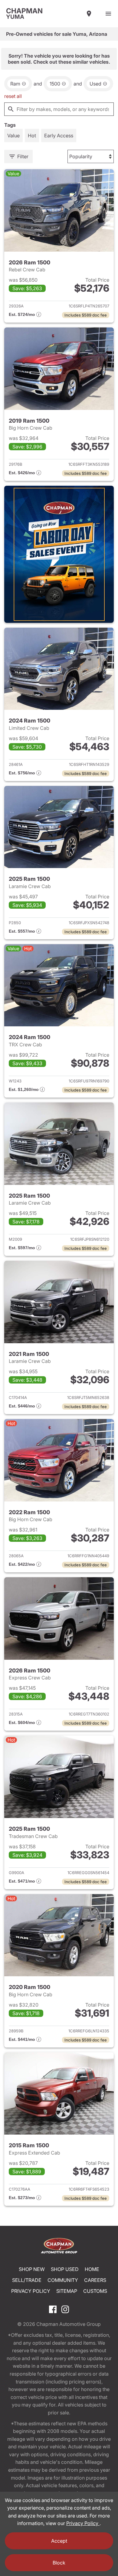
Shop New (32, 2269)
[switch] (108, 14)
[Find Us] (89, 14)
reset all (13, 96)
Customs (95, 2291)
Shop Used (65, 2269)
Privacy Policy (31, 2291)
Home (92, 2269)
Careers (95, 2280)
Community (63, 2280)
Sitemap (67, 2291)
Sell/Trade (27, 2280)
